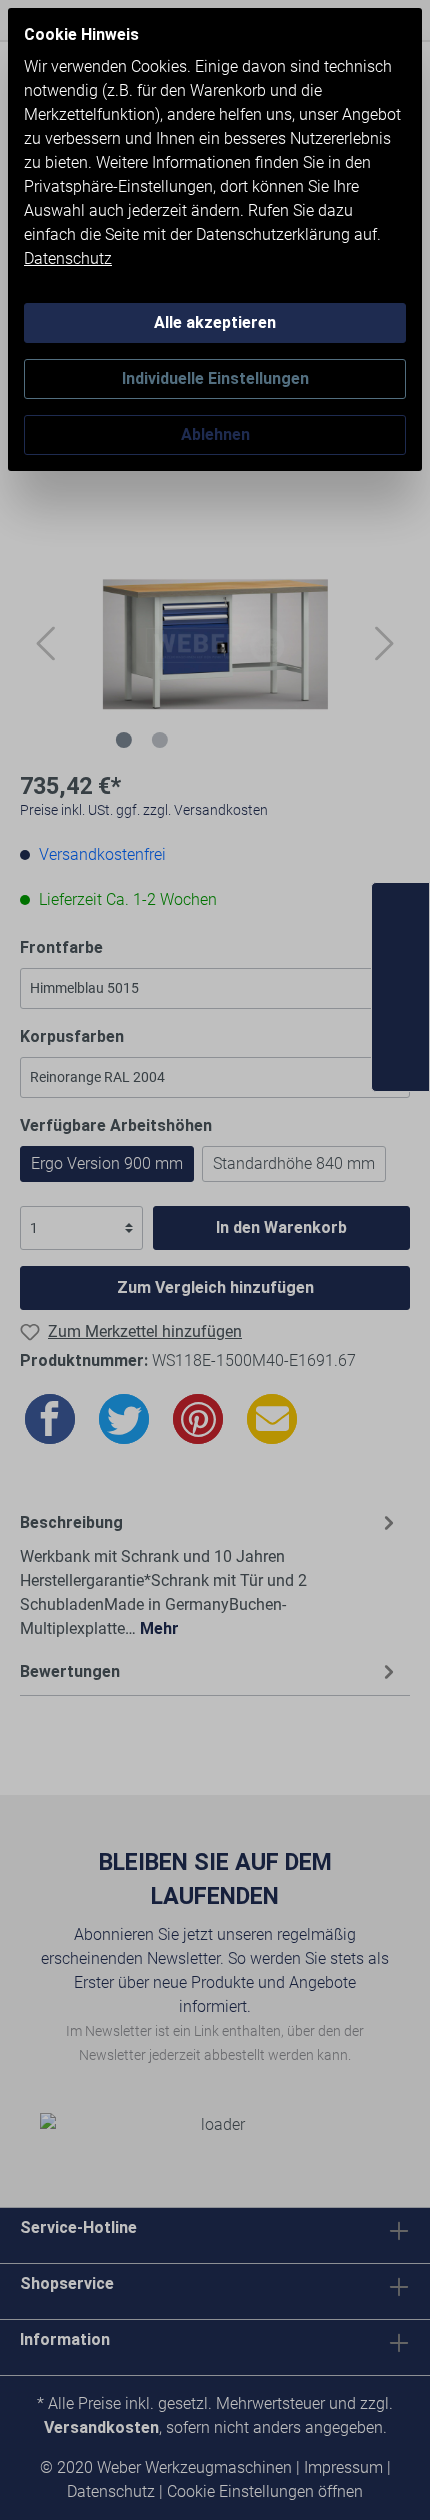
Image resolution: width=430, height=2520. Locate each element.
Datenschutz (68, 258)
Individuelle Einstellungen (215, 378)
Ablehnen (215, 434)
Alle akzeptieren (215, 322)
